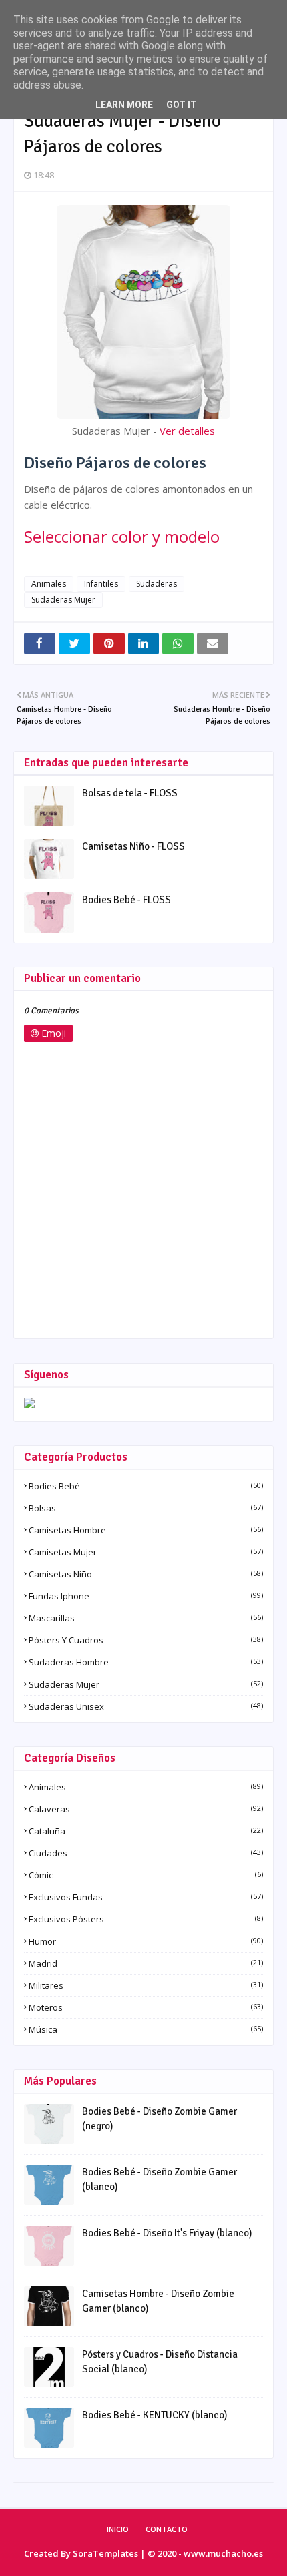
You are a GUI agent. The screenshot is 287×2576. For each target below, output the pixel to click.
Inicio (118, 2529)
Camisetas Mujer (146, 1552)
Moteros (146, 2007)
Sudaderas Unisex (146, 1706)
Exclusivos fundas (146, 1897)
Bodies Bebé (146, 1486)
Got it (182, 105)
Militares (146, 1985)
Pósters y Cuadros (146, 1640)
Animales (49, 584)
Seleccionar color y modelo (122, 536)
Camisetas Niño (146, 1574)
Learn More (124, 105)
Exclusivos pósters (146, 1919)
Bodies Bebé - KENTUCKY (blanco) (155, 2415)
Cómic (146, 1875)
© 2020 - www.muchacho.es (205, 2553)
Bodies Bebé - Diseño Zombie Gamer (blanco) (160, 2180)
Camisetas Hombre (146, 1530)
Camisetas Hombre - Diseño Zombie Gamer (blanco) (158, 2301)
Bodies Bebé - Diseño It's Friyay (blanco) (167, 2233)
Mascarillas (146, 1618)
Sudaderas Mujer (63, 600)
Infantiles (101, 584)
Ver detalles (187, 431)
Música (146, 2029)
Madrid (146, 1963)
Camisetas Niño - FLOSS (133, 846)
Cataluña (146, 1831)
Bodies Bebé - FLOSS (126, 900)
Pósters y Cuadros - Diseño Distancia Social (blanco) (160, 2362)
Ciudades (146, 1853)
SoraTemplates (105, 2553)
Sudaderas (157, 584)
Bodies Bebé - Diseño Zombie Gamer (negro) (160, 2119)
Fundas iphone (146, 1596)
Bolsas (146, 1508)
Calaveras (146, 1809)
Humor (146, 1941)
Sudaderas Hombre (146, 1662)
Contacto (167, 2529)
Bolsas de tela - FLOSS (130, 793)
